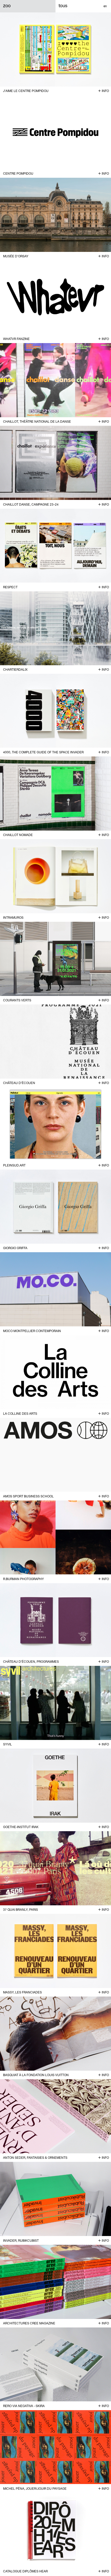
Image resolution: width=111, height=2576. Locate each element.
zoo (7, 6)
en (105, 6)
